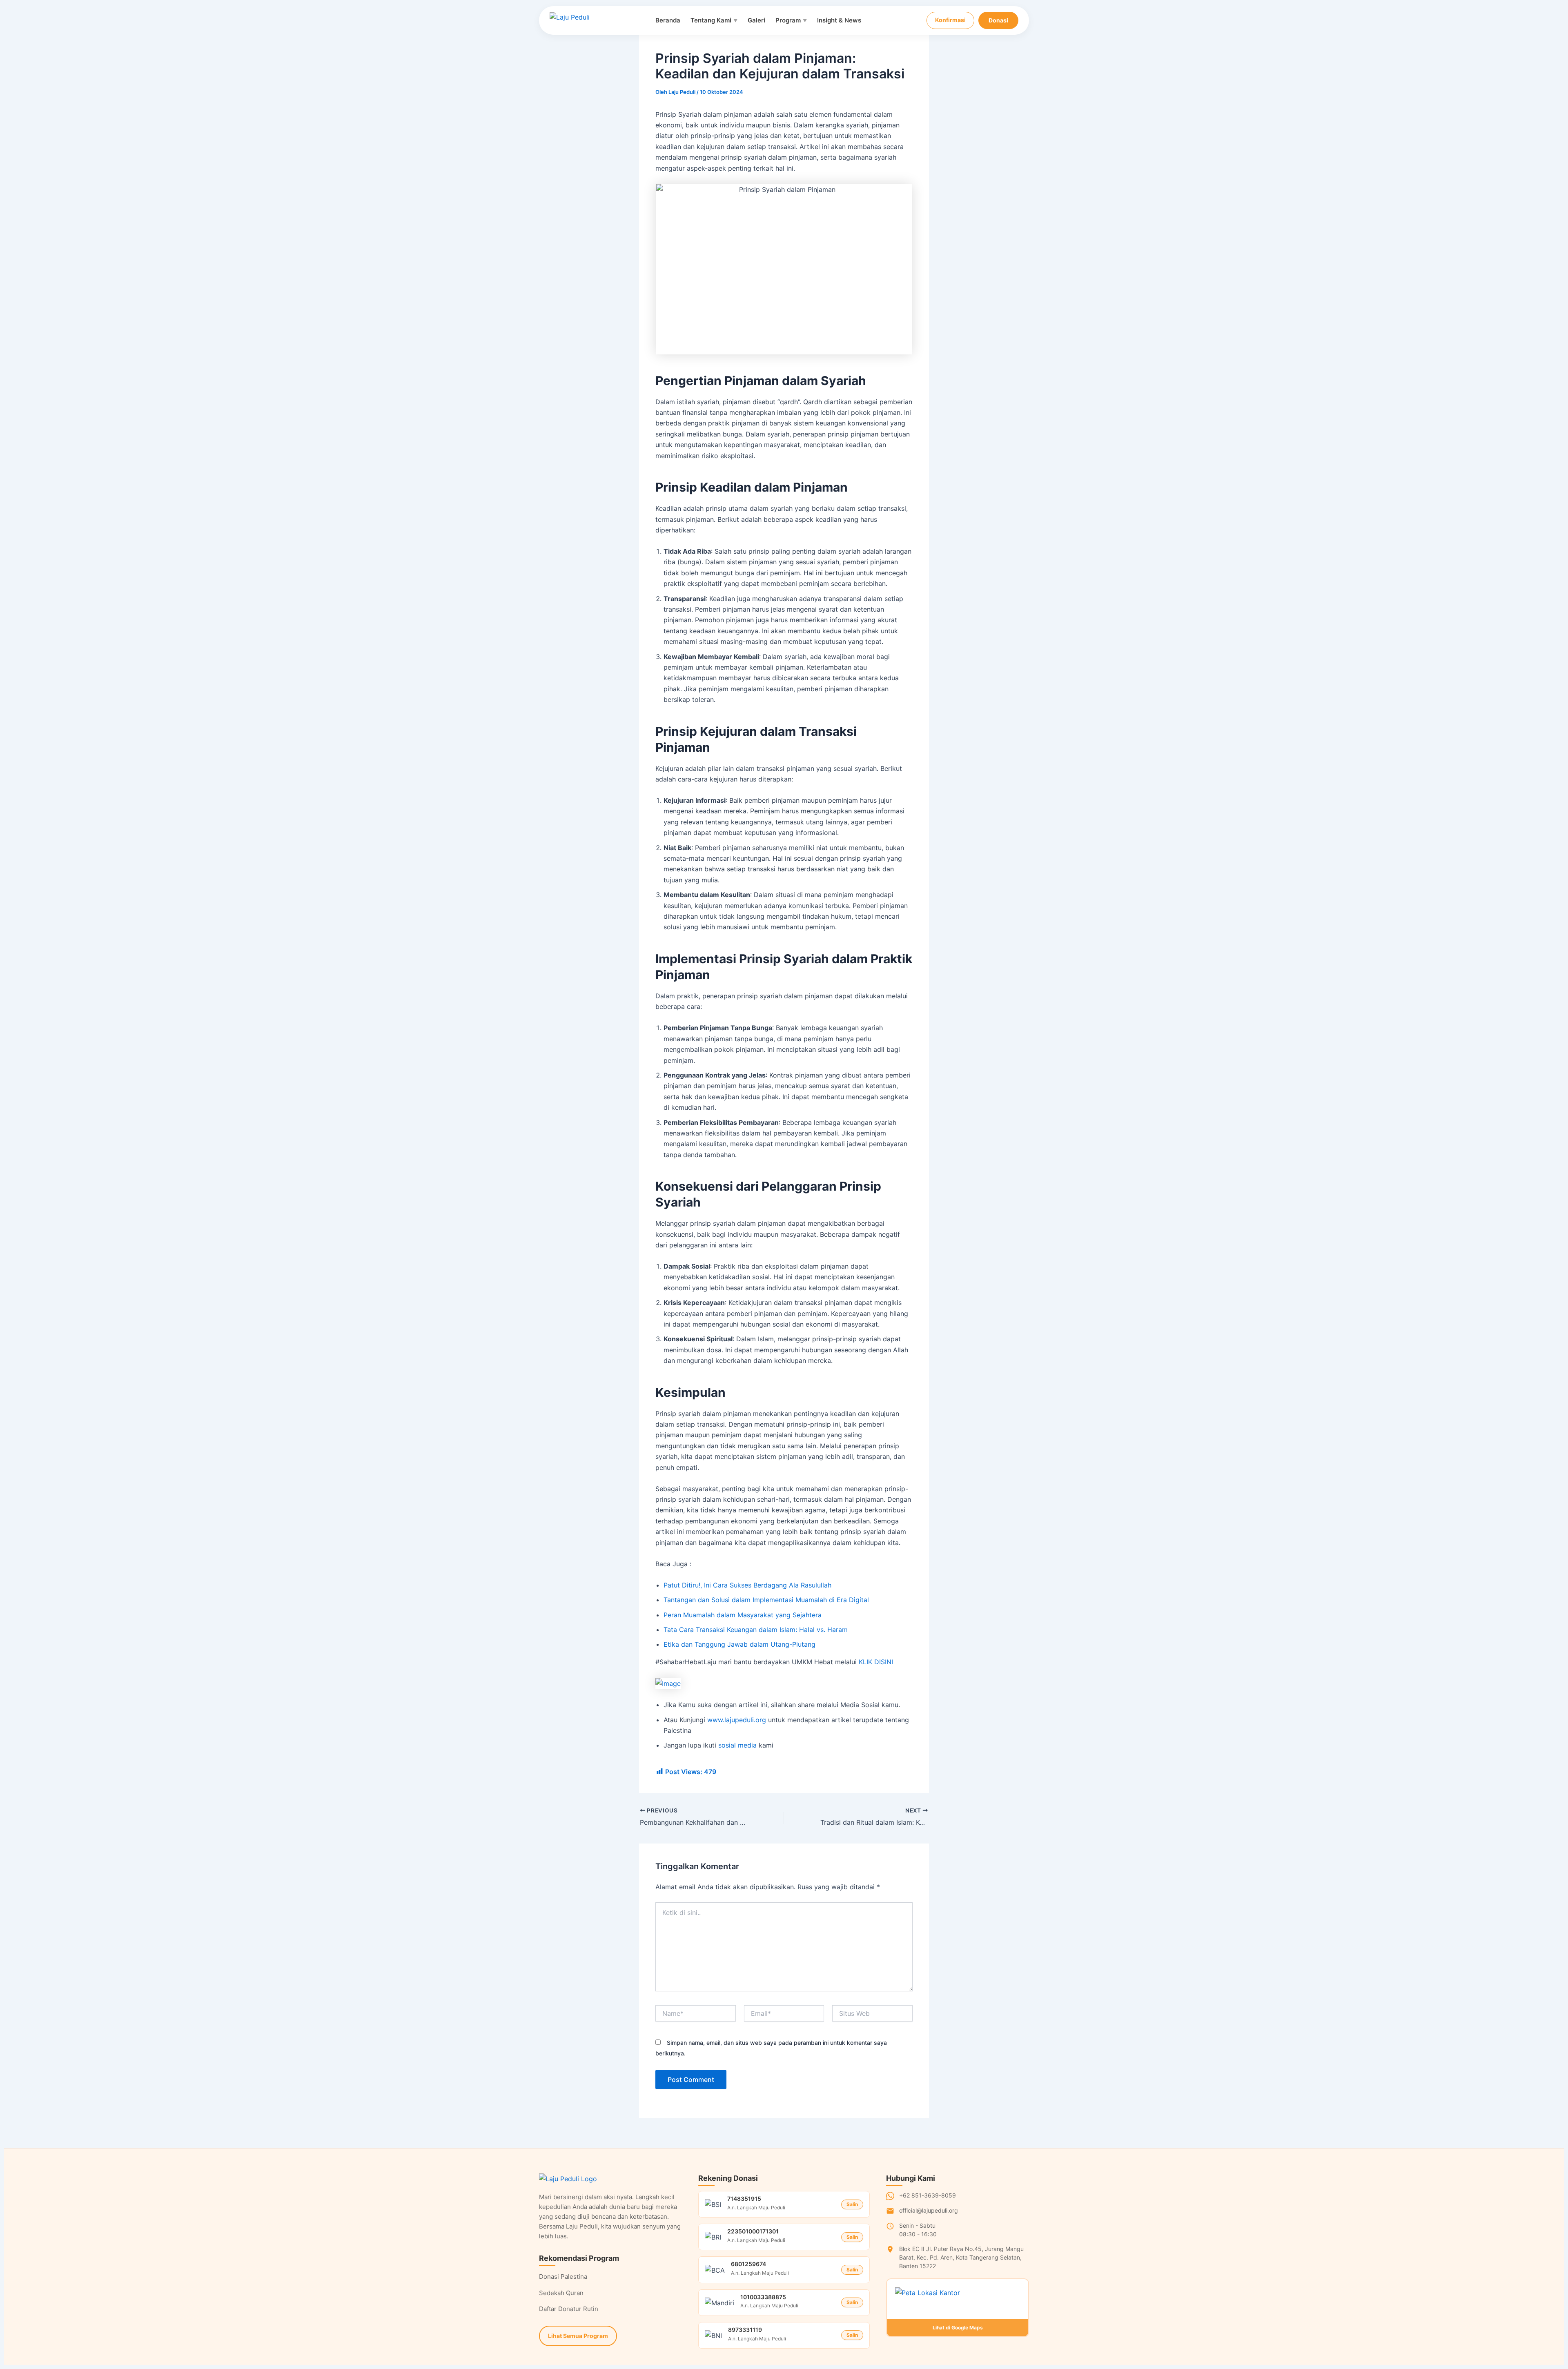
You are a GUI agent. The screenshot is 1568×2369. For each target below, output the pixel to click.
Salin (852, 2204)
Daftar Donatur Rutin (569, 2309)
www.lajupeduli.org (737, 1720)
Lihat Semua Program (578, 2336)
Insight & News (839, 20)
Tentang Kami (714, 20)
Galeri (756, 20)
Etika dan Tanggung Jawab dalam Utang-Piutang (739, 1644)
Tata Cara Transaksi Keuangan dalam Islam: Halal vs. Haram (756, 1630)
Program (791, 20)
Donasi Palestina (563, 2277)
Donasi (998, 20)
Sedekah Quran (561, 2293)
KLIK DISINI (876, 1662)
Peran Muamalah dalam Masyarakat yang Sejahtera (743, 1615)
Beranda (668, 20)
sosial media (737, 1745)
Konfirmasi (950, 20)
